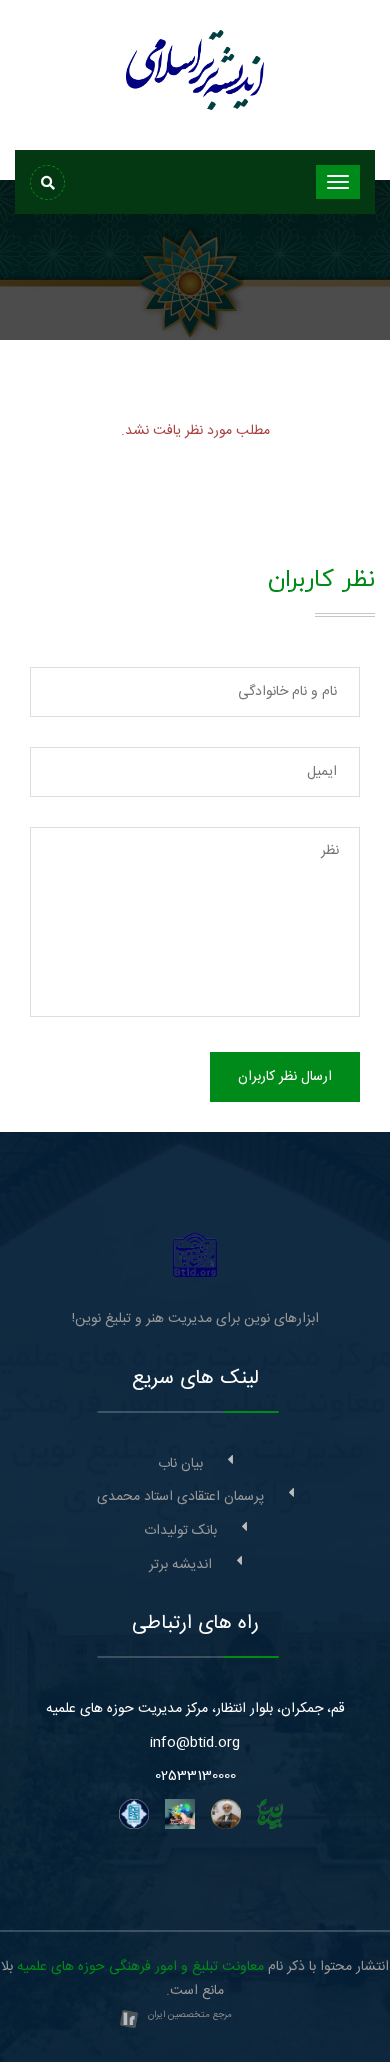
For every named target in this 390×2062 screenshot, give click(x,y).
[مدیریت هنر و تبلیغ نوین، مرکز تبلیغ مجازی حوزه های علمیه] (195, 1255)
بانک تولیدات (180, 1531)
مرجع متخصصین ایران (190, 2015)
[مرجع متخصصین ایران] (129, 2021)
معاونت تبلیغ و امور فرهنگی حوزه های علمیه (140, 1967)
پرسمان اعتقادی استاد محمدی (180, 1497)
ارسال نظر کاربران (285, 1077)
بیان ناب (180, 1464)
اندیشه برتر (180, 1565)
